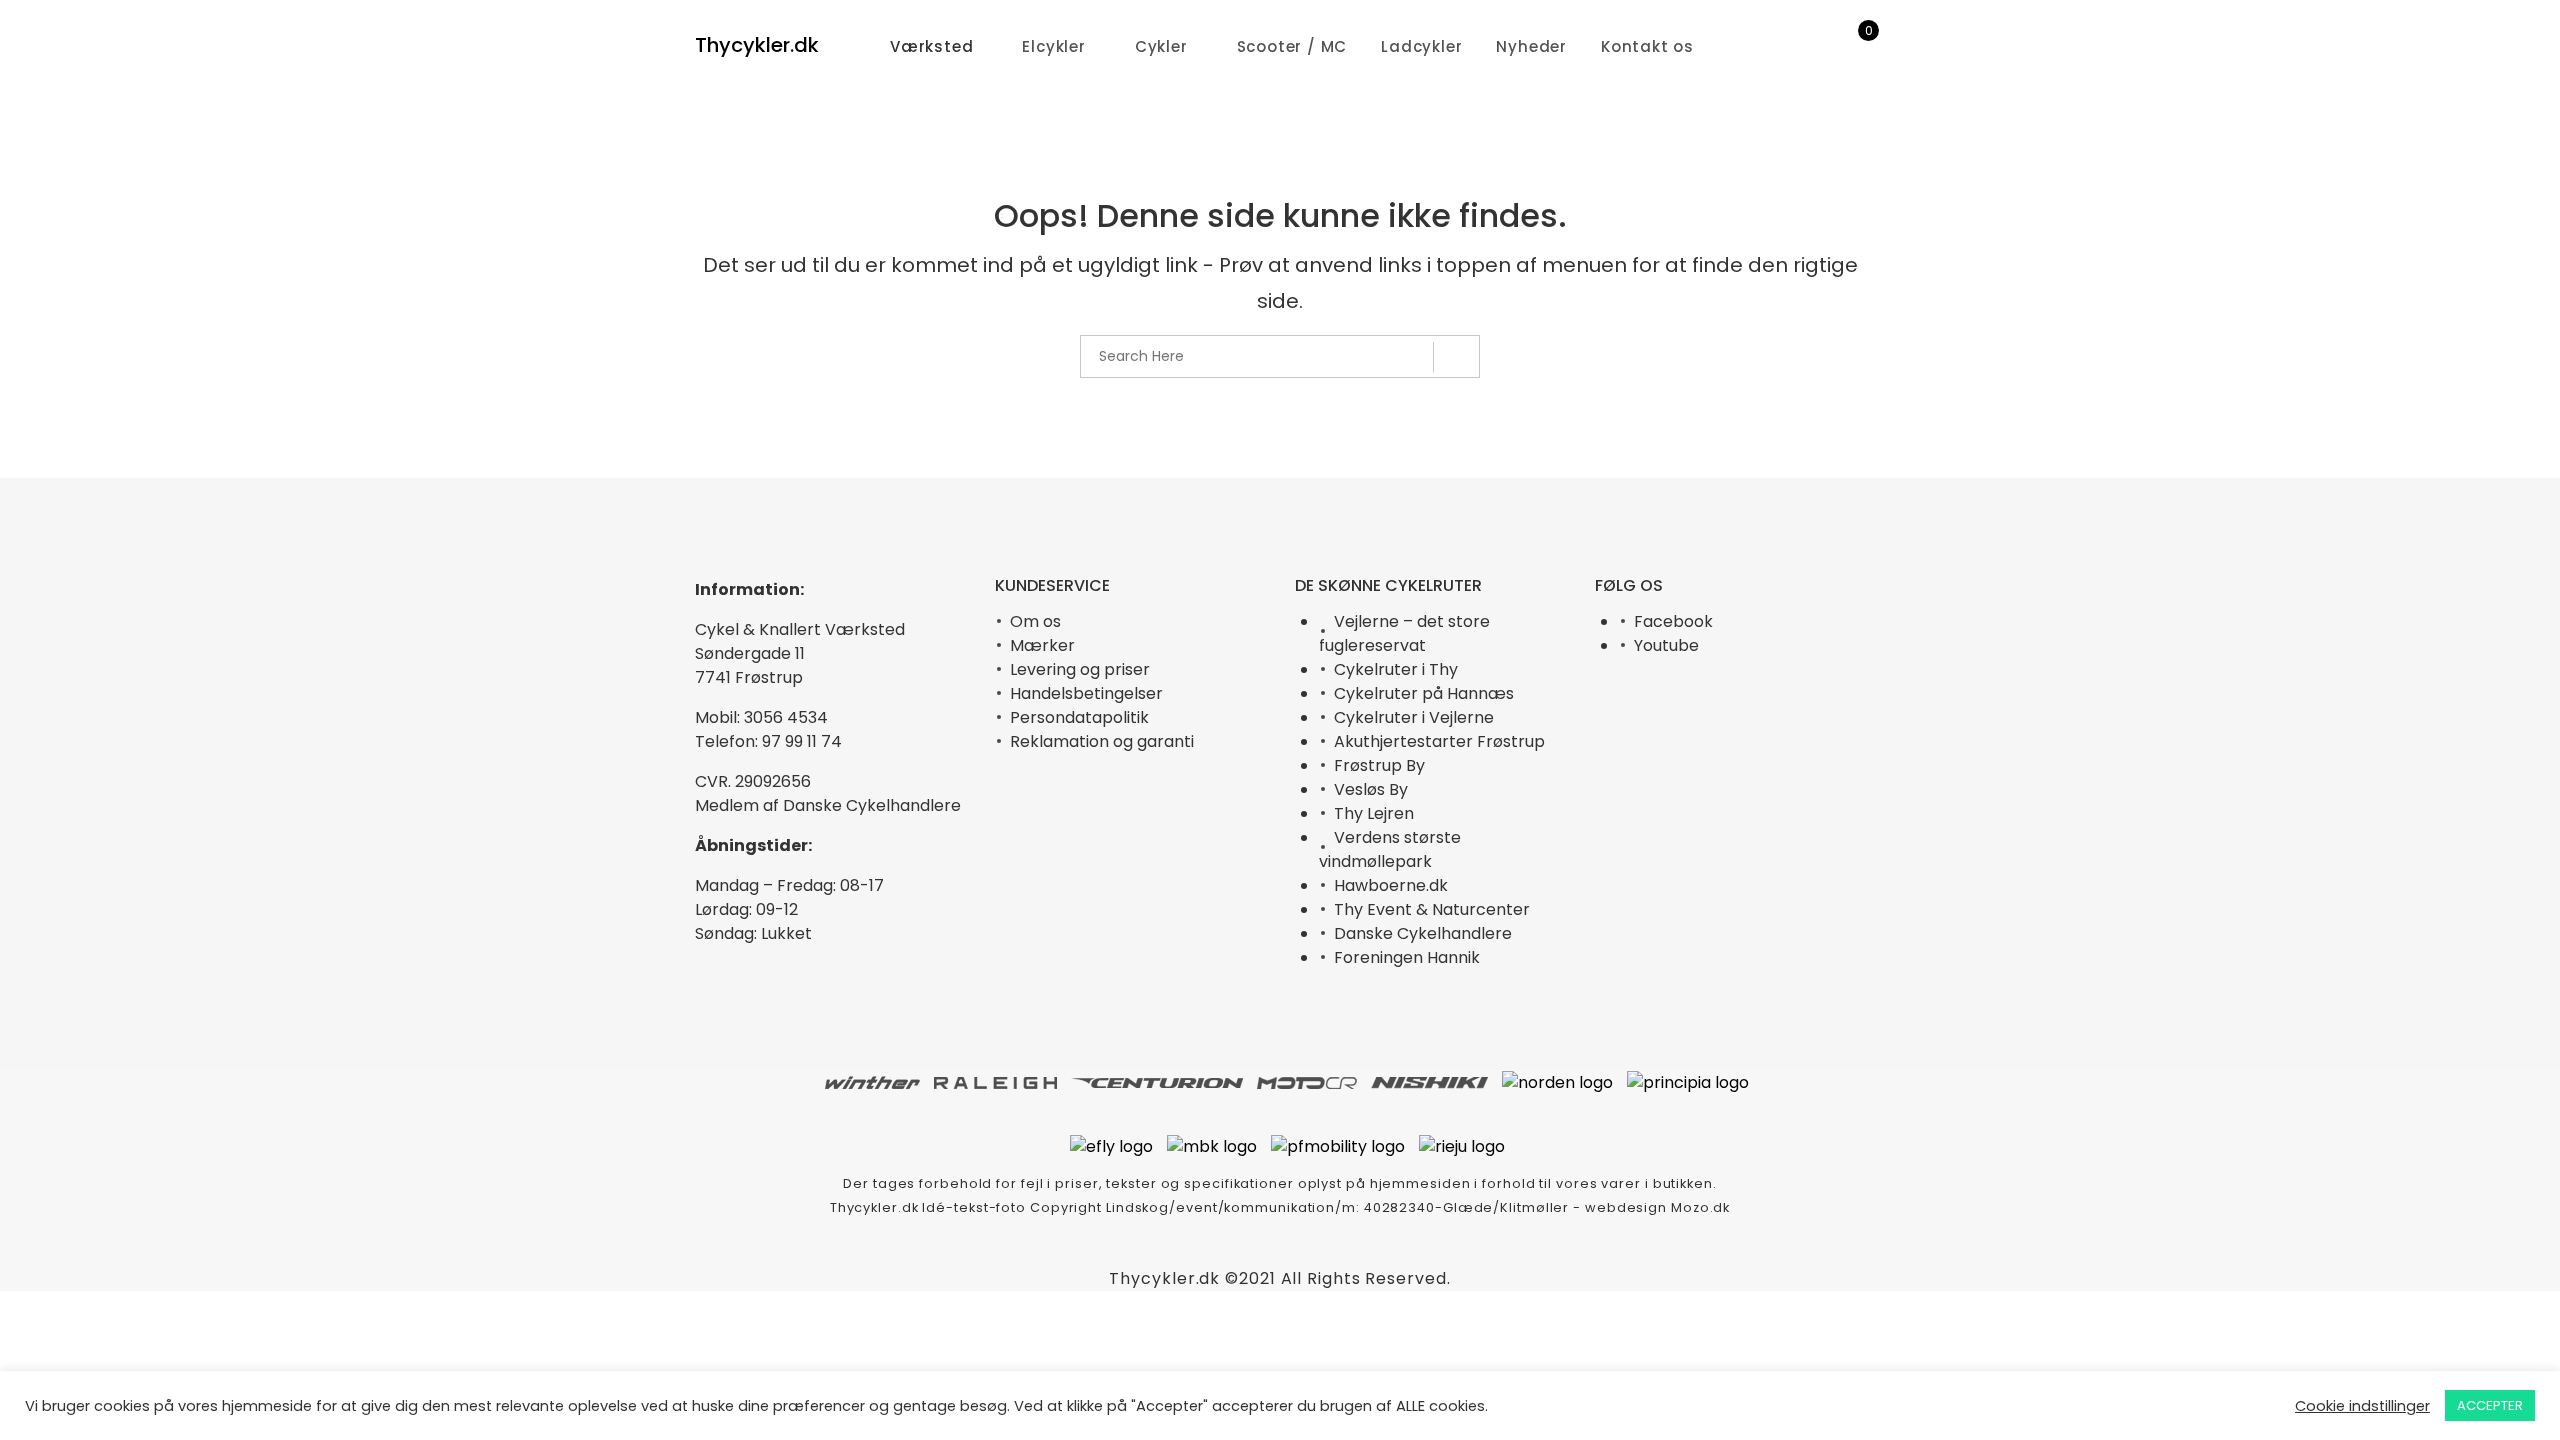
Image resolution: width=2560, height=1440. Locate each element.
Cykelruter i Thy (1396, 669)
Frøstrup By (1379, 765)
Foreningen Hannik (1407, 957)
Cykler (1161, 46)
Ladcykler (1421, 46)
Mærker (1042, 645)
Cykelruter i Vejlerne (1414, 717)
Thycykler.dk (757, 45)
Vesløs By (1371, 789)
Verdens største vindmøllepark (1390, 849)
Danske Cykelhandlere (1423, 933)
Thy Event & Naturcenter (1432, 909)
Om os (1035, 621)
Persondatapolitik (1079, 717)
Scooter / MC (1292, 46)
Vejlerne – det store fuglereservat (1404, 633)
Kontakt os (1647, 46)
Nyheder (1531, 46)
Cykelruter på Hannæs (1424, 693)
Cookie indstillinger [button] (2362, 1406)
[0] (1855, 47)
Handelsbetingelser (1086, 693)
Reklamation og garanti (1102, 741)
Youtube (1666, 645)
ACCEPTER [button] (2490, 1405)
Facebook (1673, 621)
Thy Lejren (1374, 813)
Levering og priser (1080, 669)
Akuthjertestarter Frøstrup (1439, 741)
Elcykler (1053, 46)
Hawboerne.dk (1391, 885)
